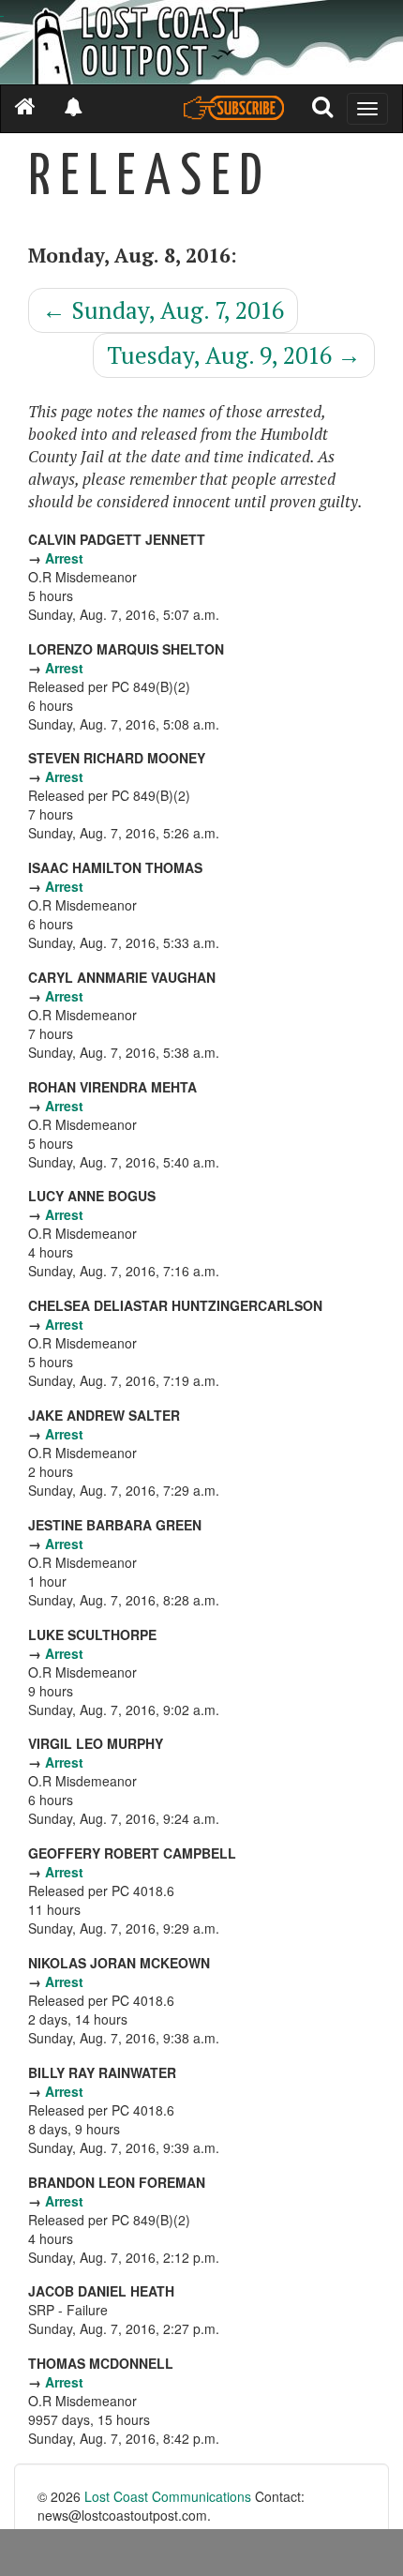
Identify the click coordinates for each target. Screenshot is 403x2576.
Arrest (64, 558)
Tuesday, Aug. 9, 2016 (234, 355)
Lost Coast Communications (168, 2496)
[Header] (201, 42)
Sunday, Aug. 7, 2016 (163, 310)
